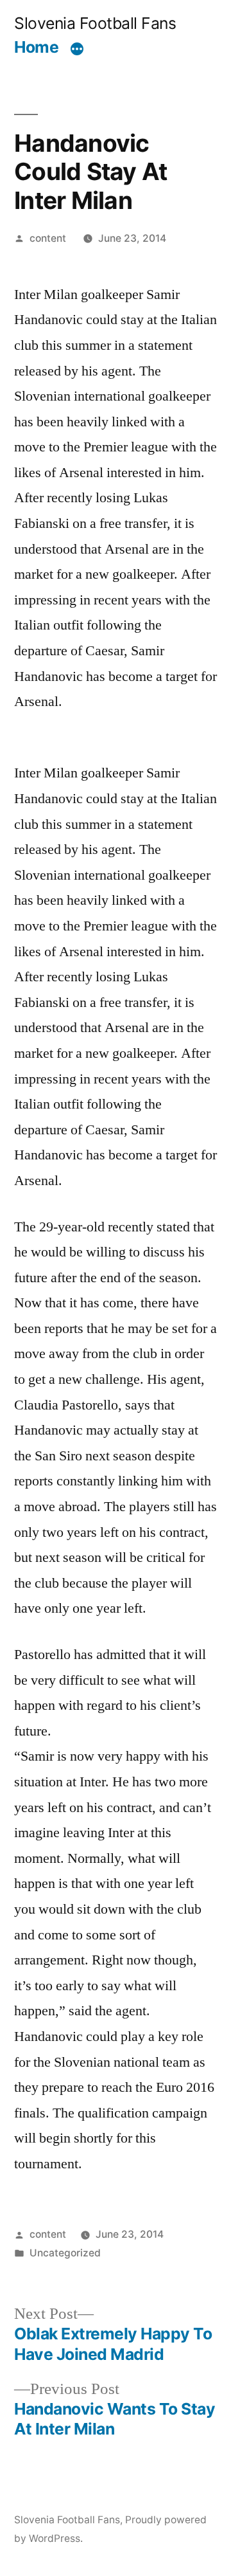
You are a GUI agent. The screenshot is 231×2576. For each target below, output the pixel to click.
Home (36, 47)
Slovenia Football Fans (95, 23)
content (48, 238)
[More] (77, 50)
